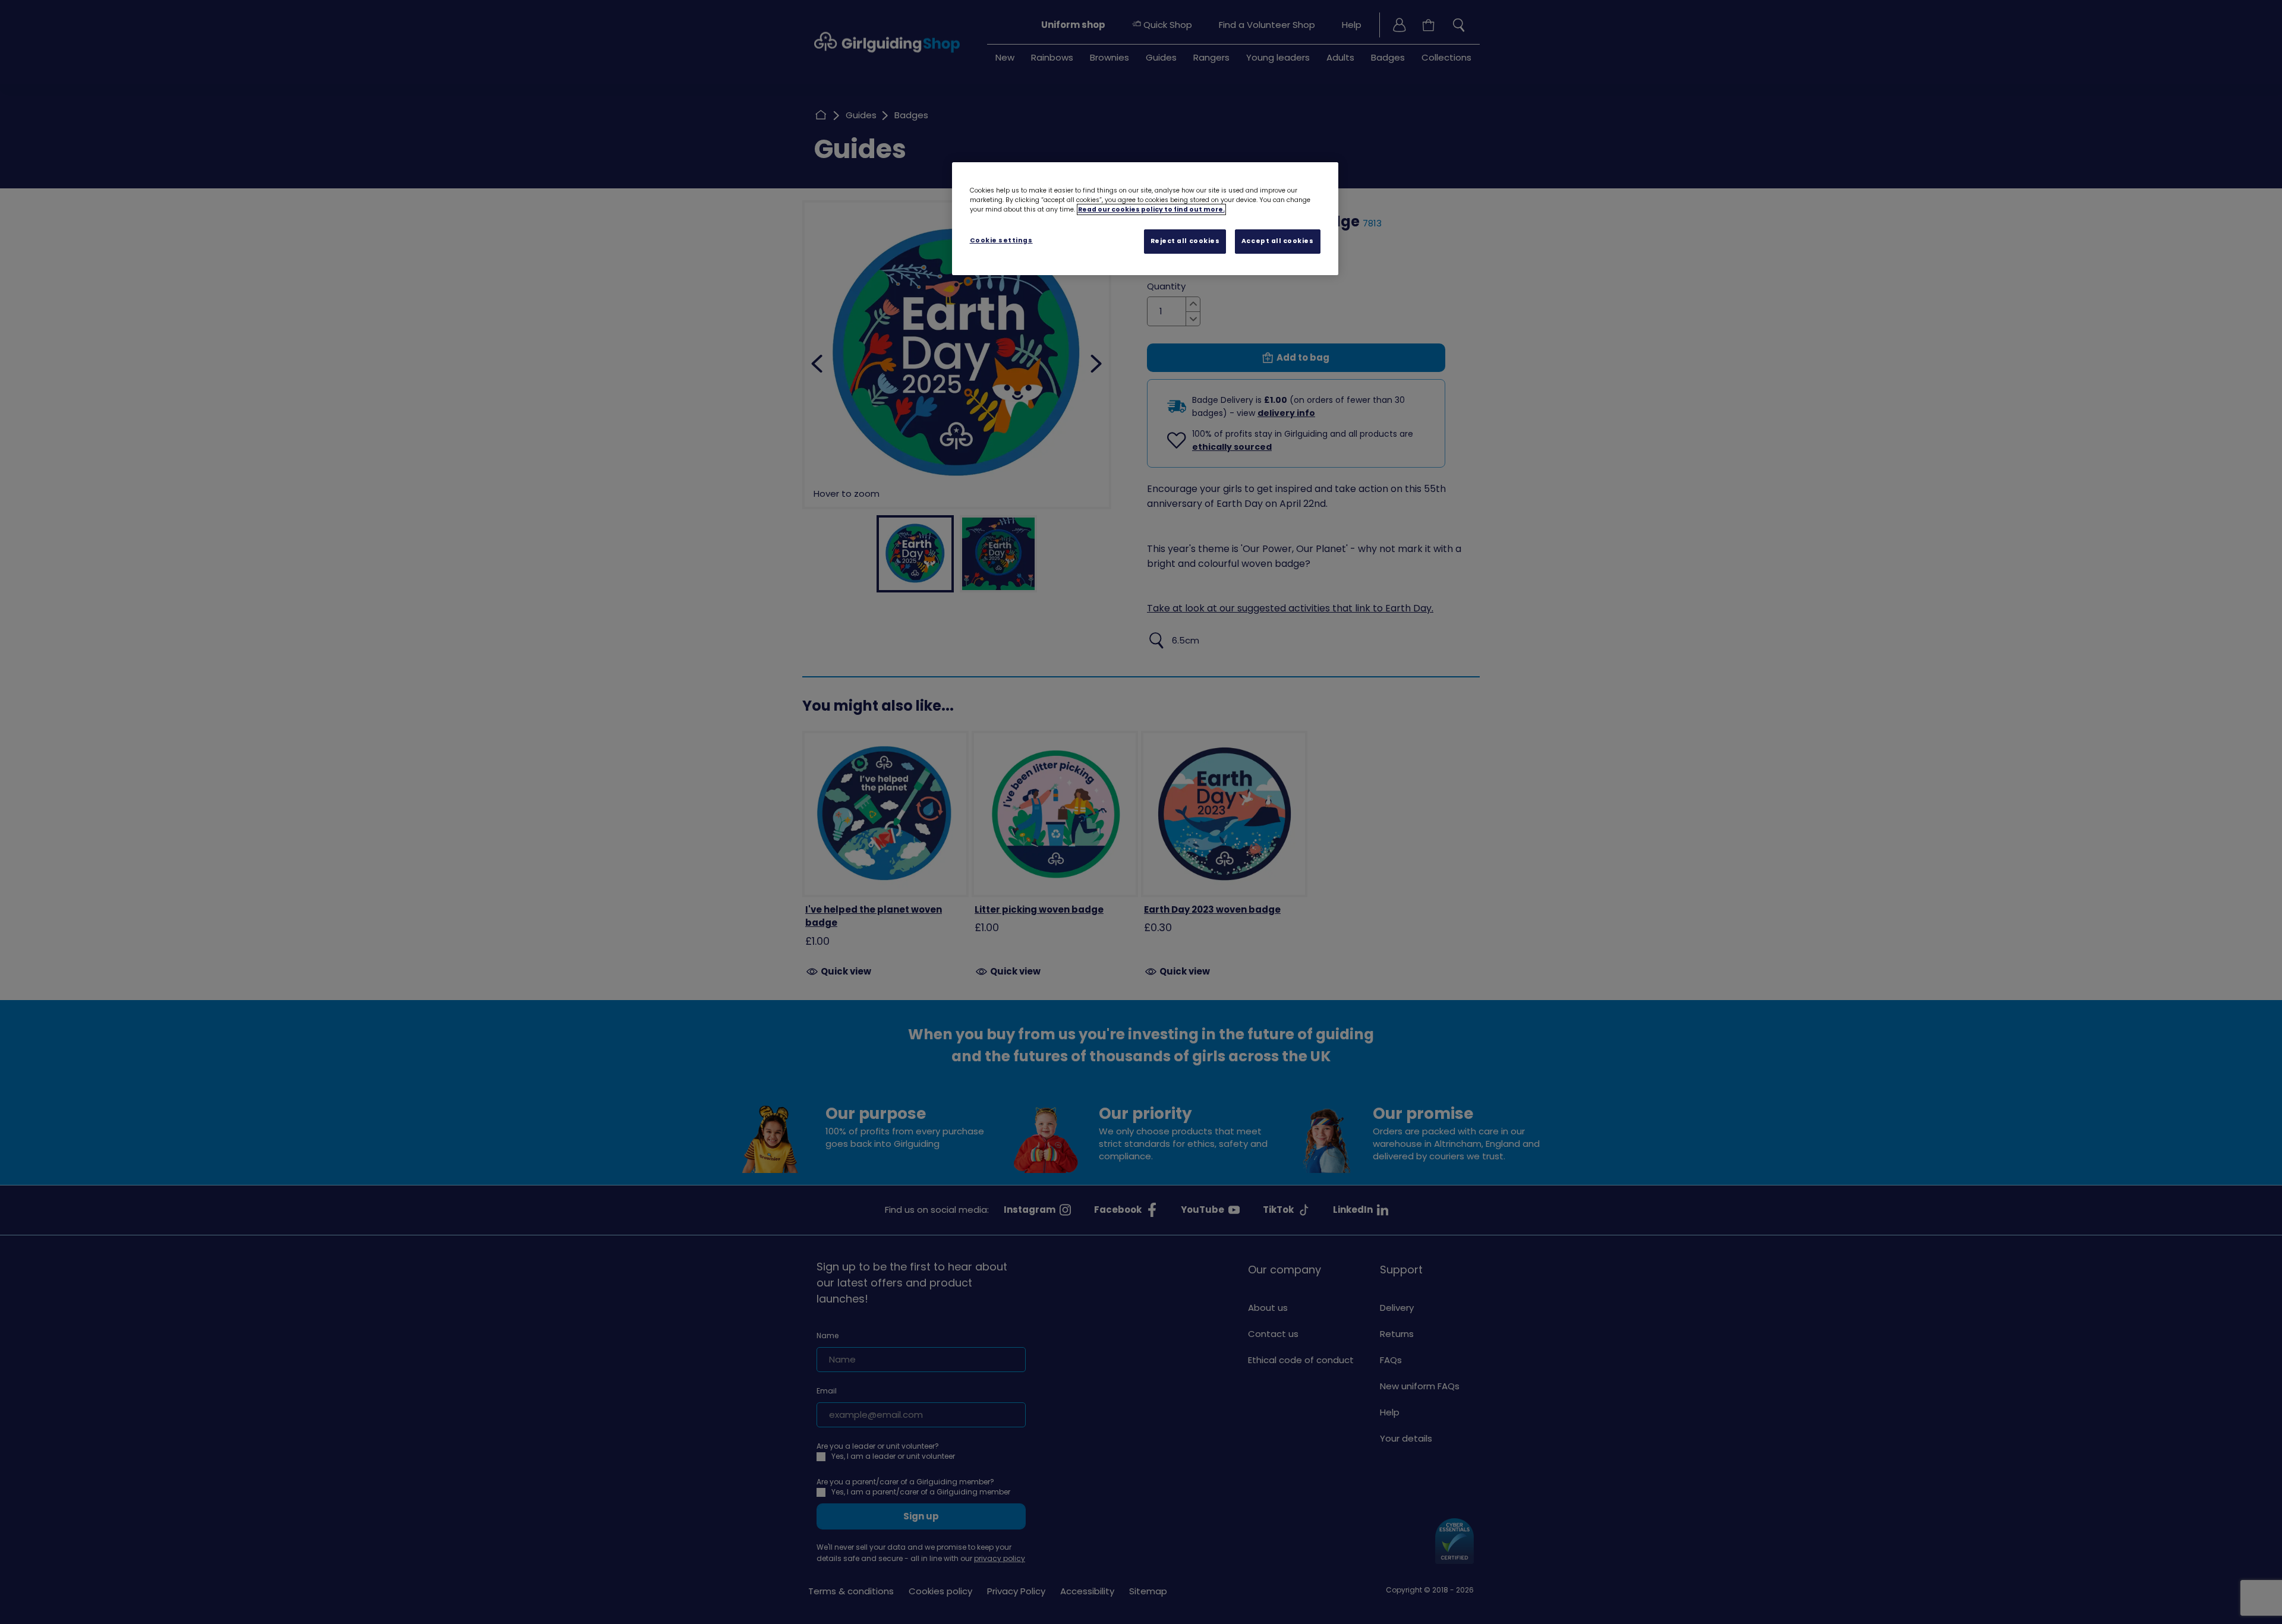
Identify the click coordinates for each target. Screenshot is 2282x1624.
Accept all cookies (1278, 241)
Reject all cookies (1185, 241)
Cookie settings (1001, 240)
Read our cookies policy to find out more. (1151, 209)
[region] (1145, 219)
